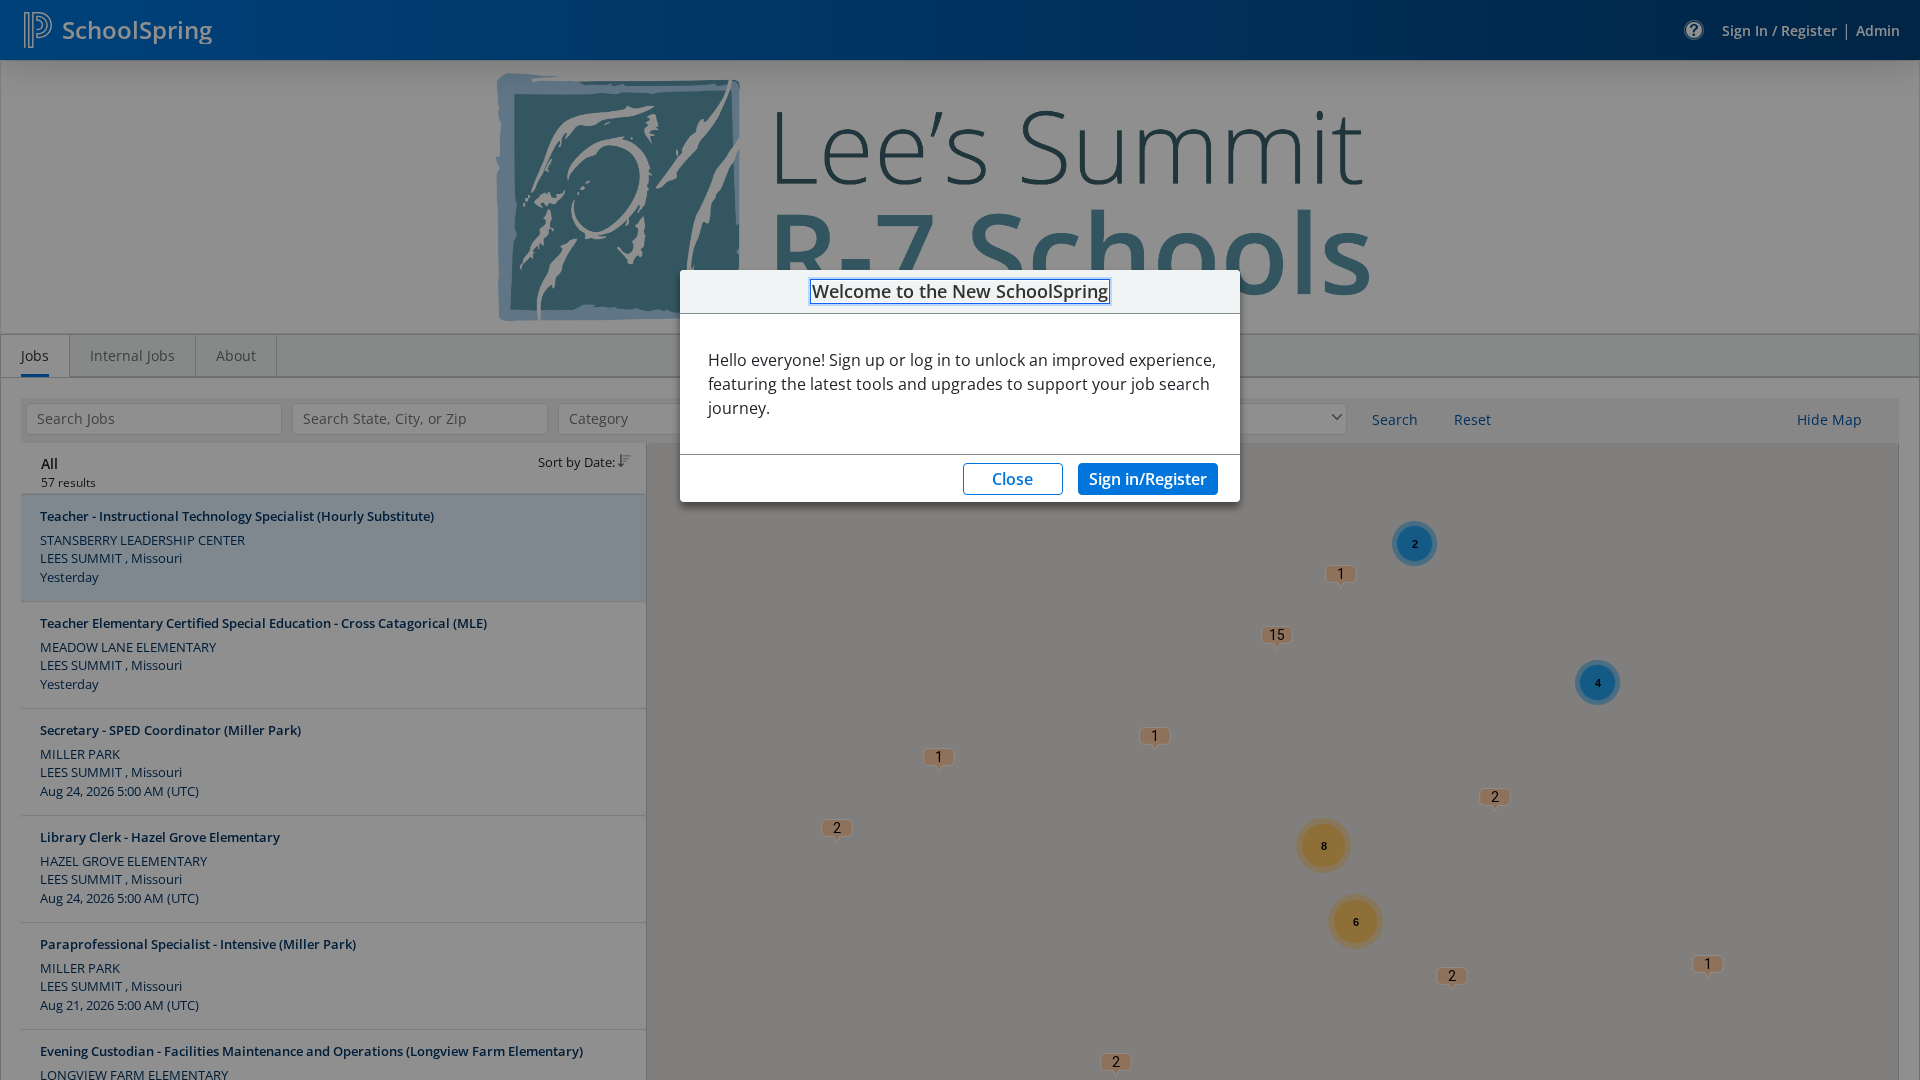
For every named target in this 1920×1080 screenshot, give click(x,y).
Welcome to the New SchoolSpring (960, 292)
